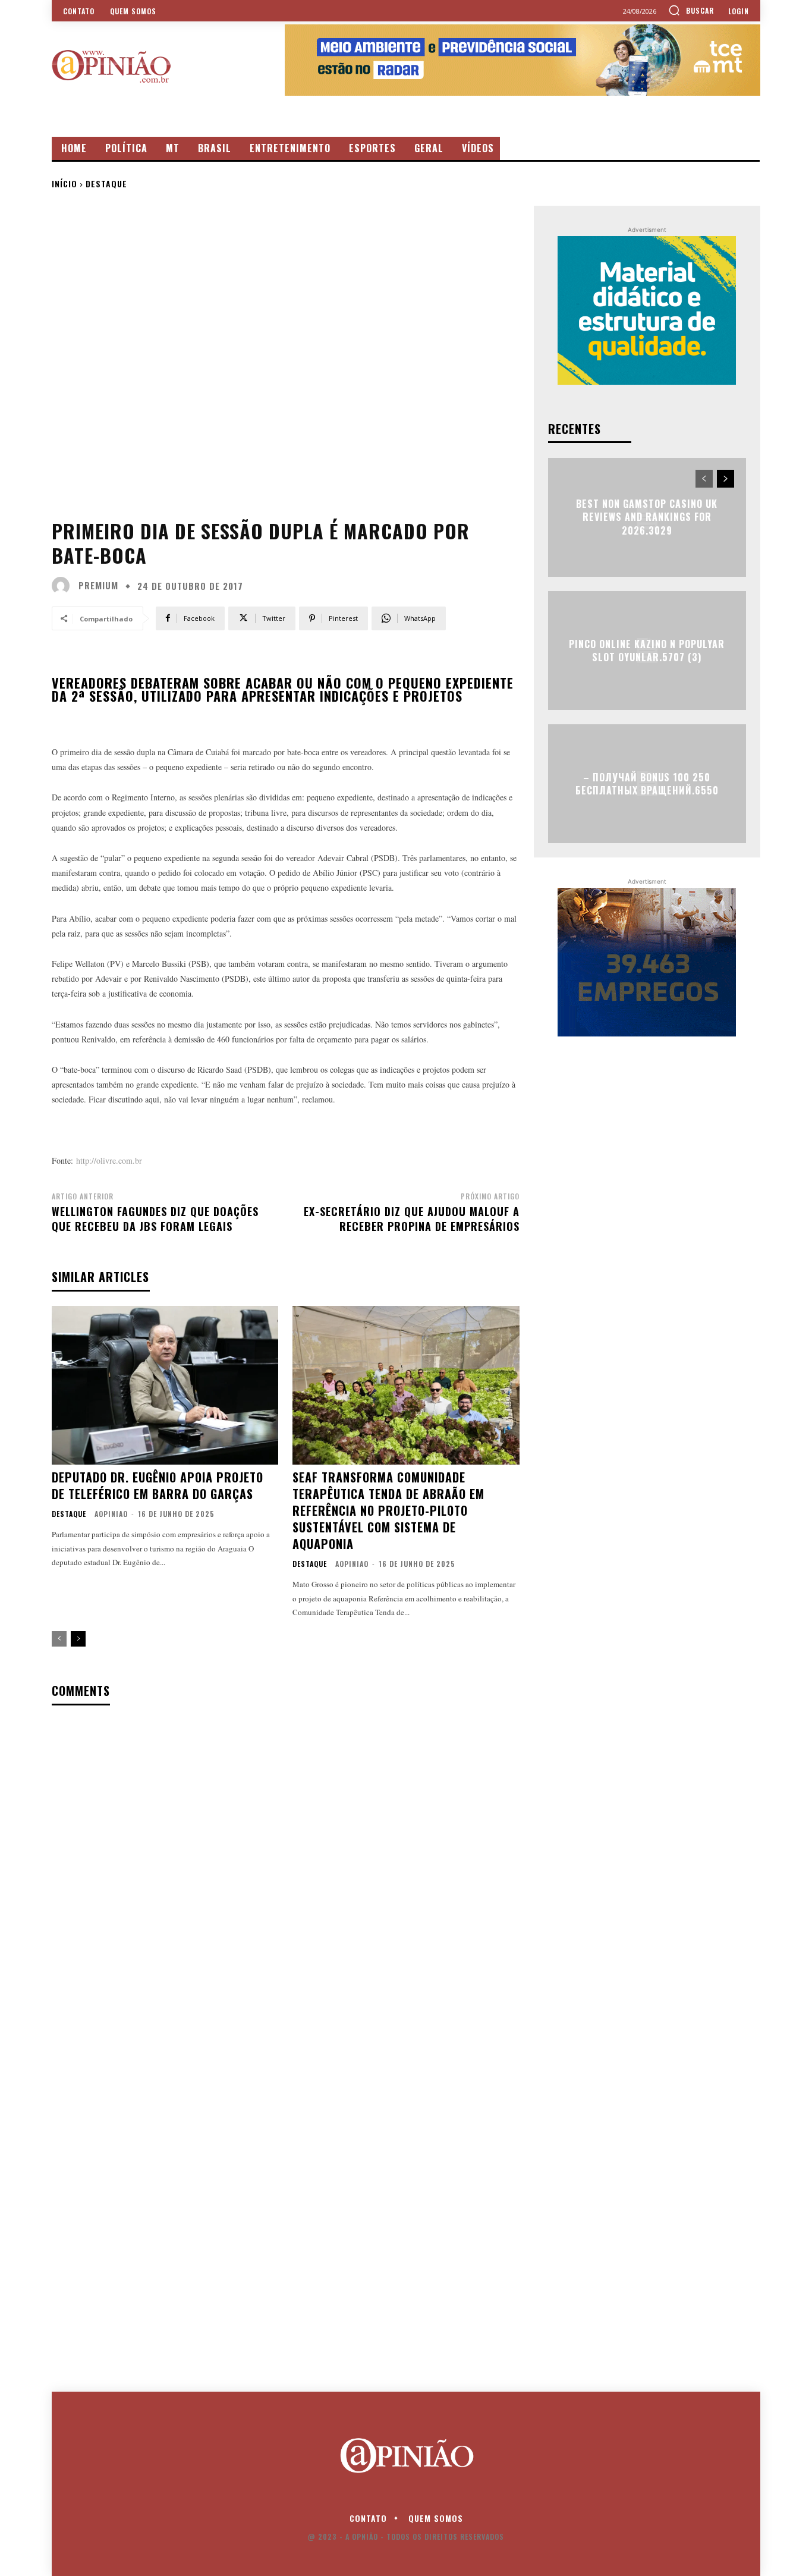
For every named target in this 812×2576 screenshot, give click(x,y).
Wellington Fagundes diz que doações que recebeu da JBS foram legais (155, 1219)
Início (64, 183)
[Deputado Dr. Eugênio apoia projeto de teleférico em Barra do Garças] (165, 1385)
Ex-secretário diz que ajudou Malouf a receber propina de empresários (412, 1219)
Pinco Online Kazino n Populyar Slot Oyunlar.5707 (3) (647, 650)
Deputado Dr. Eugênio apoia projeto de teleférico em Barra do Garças (158, 1485)
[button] (691, 10)
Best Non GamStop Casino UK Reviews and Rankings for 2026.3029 (647, 517)
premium (98, 585)
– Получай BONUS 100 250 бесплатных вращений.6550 (647, 783)
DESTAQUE (106, 183)
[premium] (64, 586)
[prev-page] (59, 1639)
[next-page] (78, 1639)
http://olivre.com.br (109, 1160)
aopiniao (111, 1514)
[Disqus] (286, 1868)
